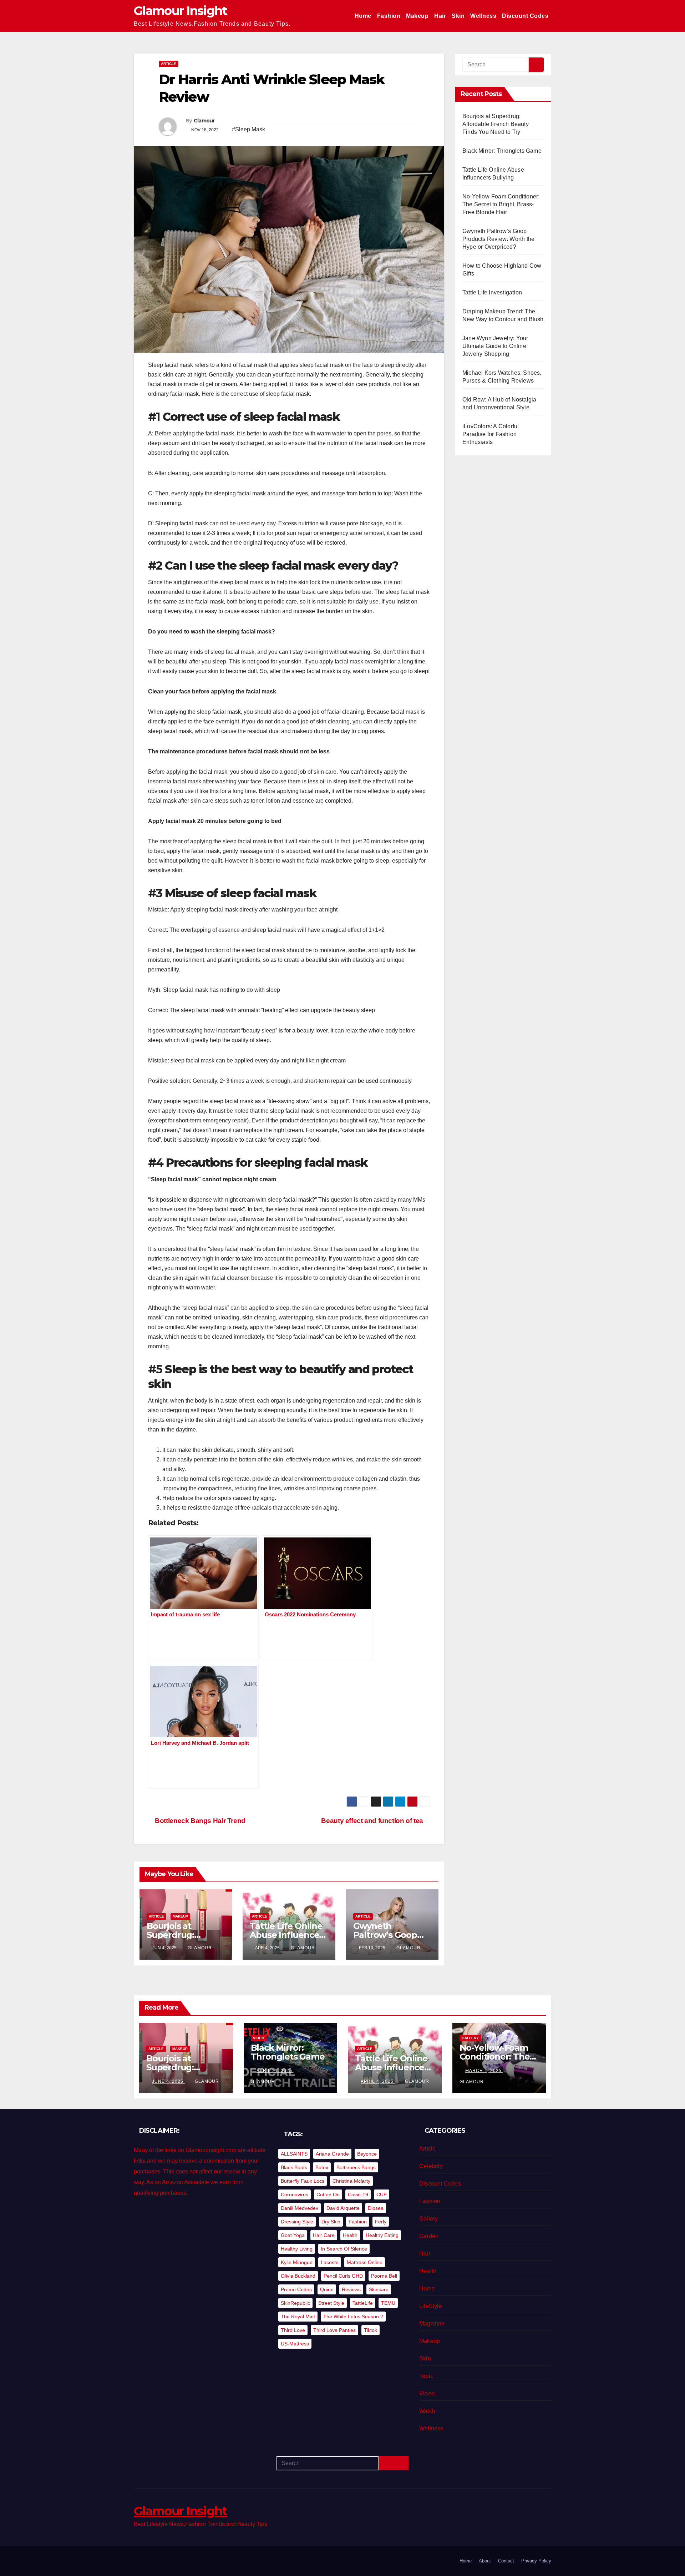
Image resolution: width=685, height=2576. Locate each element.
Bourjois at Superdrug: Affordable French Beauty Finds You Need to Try (496, 124)
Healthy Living (297, 2249)
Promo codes (296, 2289)
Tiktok (371, 2330)
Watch (427, 2411)
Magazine (432, 2324)
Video (259, 2038)
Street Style (331, 2303)
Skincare (379, 2289)
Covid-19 (358, 2194)
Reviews (351, 2289)
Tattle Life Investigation (492, 292)
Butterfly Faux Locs (303, 2181)
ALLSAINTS (294, 2154)
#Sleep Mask (248, 129)
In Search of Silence (344, 2249)
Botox (322, 2167)
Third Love (293, 2330)
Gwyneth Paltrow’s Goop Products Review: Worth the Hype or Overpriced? (498, 239)
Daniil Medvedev (300, 2208)
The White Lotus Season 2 (353, 2317)
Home (363, 16)
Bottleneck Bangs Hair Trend (199, 1821)
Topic (426, 2376)
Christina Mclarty (351, 2181)
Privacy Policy (536, 2561)
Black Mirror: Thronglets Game (502, 151)
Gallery (470, 2038)
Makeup (417, 16)
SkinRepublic (295, 2303)
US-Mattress (295, 2344)
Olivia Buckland (298, 2276)
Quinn (327, 2289)
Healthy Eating (382, 2235)
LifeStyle (431, 2306)
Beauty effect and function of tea (373, 1821)
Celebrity (431, 2166)
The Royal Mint (298, 2317)
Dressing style (297, 2222)
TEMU (388, 2303)
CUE (382, 2194)
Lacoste (330, 2262)
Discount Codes (525, 16)
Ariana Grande (332, 2154)
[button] (376, 1802)
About (485, 2561)
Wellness (483, 16)
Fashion (389, 16)
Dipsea (376, 2208)
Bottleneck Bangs (356, 2167)
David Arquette (343, 2208)
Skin (458, 16)
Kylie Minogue (297, 2262)
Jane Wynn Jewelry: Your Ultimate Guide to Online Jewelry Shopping (495, 346)
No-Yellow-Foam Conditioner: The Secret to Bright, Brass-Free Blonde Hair (501, 204)
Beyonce (367, 2154)
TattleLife (363, 2303)
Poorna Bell (384, 2276)
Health (350, 2235)
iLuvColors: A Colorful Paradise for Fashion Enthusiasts (491, 434)
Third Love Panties (334, 2330)
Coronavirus (295, 2194)
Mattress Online (365, 2262)
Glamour (204, 121)
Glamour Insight (181, 11)
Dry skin (331, 2222)
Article (169, 64)
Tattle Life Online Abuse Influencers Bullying (288, 1935)
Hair (440, 16)
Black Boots (294, 2167)
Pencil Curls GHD (343, 2276)
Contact (506, 2561)
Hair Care (324, 2235)
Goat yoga (293, 2235)
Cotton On (328, 2194)
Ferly (381, 2222)
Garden (429, 2236)
